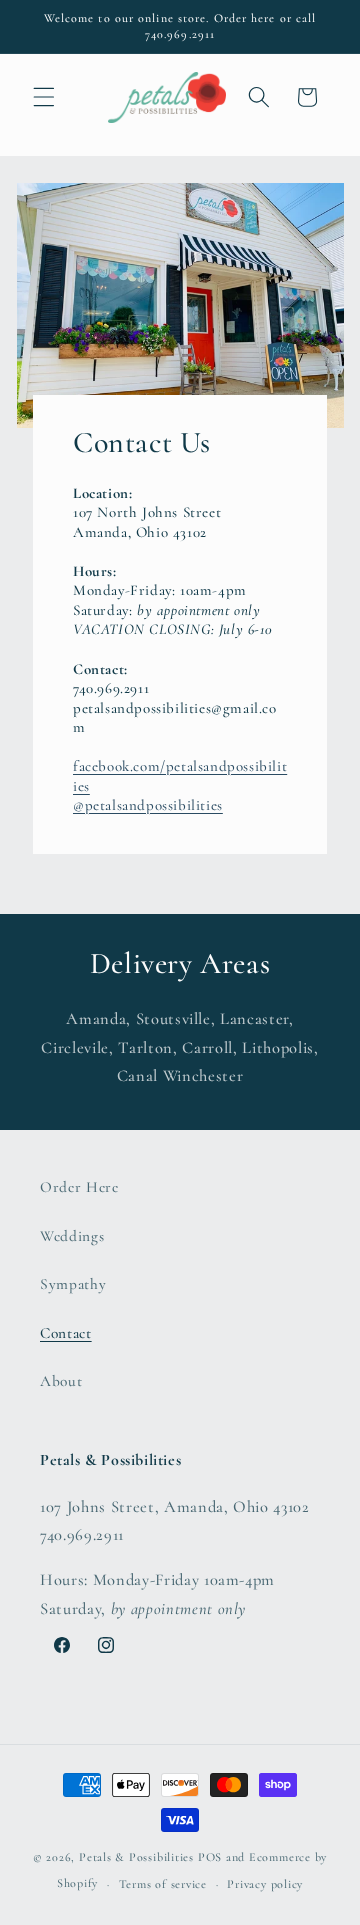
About (61, 1381)
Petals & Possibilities (136, 1857)
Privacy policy (265, 1884)
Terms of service (163, 1884)
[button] (44, 97)
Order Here (79, 1187)
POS (210, 1857)
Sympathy (73, 1284)
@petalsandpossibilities (148, 805)
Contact (66, 1333)
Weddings (72, 1236)
